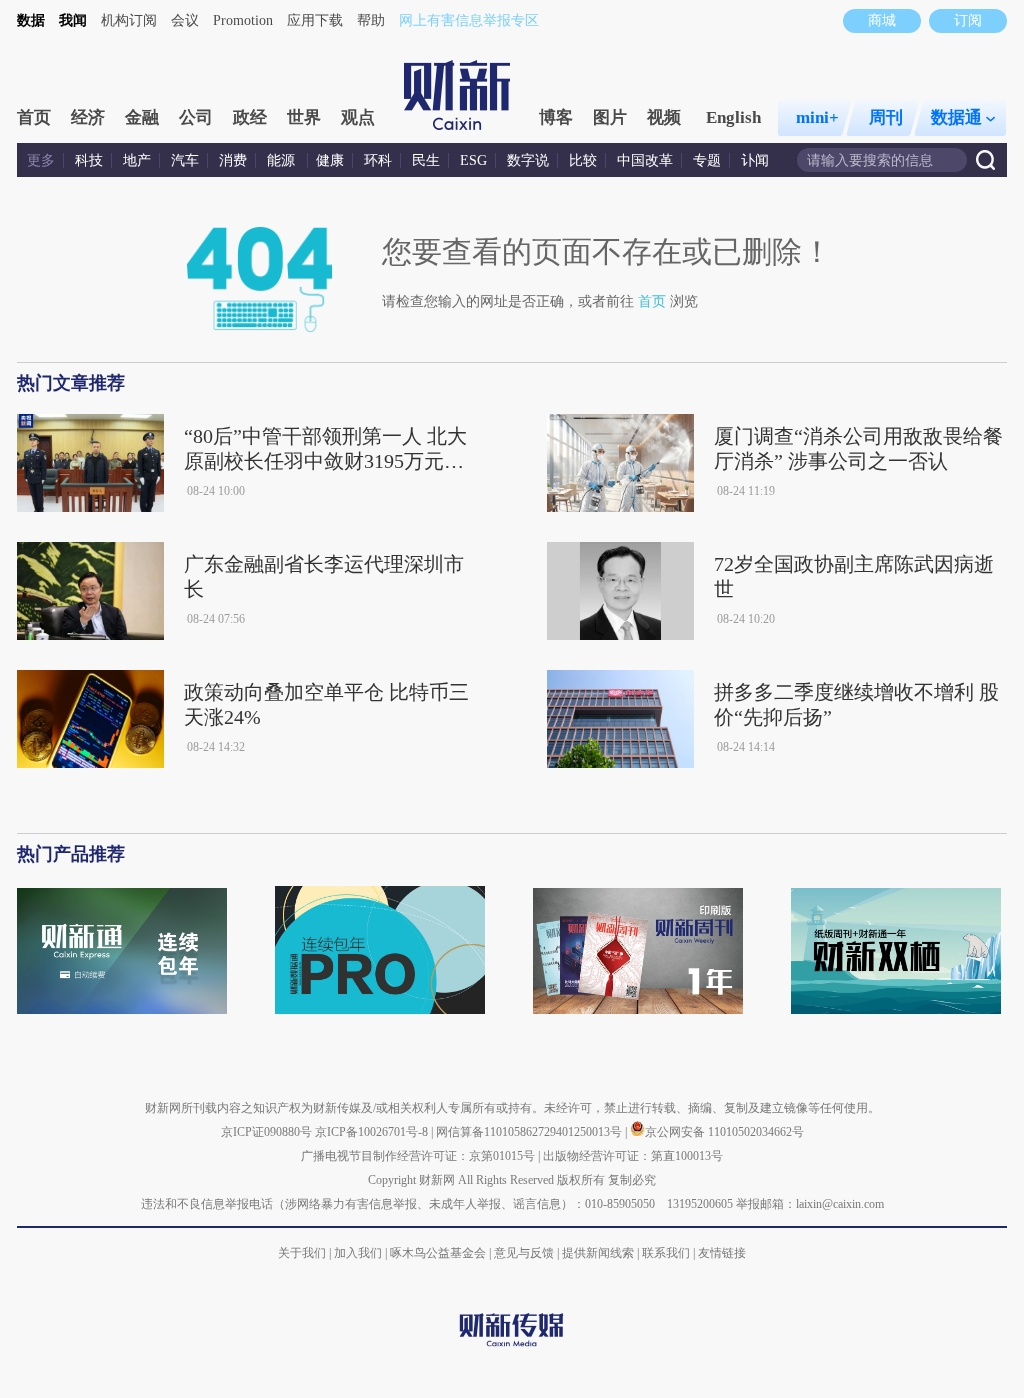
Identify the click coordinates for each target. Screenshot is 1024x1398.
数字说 (528, 160)
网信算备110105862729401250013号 (530, 1132)
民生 (426, 160)
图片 (610, 117)
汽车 (185, 160)
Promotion (243, 20)
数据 (31, 20)
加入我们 (358, 1253)
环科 (378, 160)
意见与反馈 (524, 1253)
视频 (664, 117)
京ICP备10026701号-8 (373, 1132)
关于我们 (302, 1253)
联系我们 (666, 1253)
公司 (196, 117)
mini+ (817, 117)
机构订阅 (129, 20)
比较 (583, 160)
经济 (88, 117)
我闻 (73, 20)
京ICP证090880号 (266, 1132)
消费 (233, 160)
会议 (185, 20)
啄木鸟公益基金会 (439, 1253)
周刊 (886, 117)
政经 (250, 117)
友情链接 (722, 1253)
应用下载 (315, 20)
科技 (89, 160)
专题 (707, 160)
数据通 (956, 117)
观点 (358, 117)
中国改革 (645, 160)
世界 (304, 117)
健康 (330, 160)
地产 (137, 160)
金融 (142, 117)
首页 (34, 117)
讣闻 (755, 160)
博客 (556, 117)
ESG (473, 160)
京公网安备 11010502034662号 (724, 1132)
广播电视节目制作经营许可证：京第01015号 (418, 1156)
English (733, 117)
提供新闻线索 (598, 1253)
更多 (41, 160)
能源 (283, 160)
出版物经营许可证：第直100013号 (633, 1156)
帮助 (371, 20)
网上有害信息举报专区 (469, 20)
